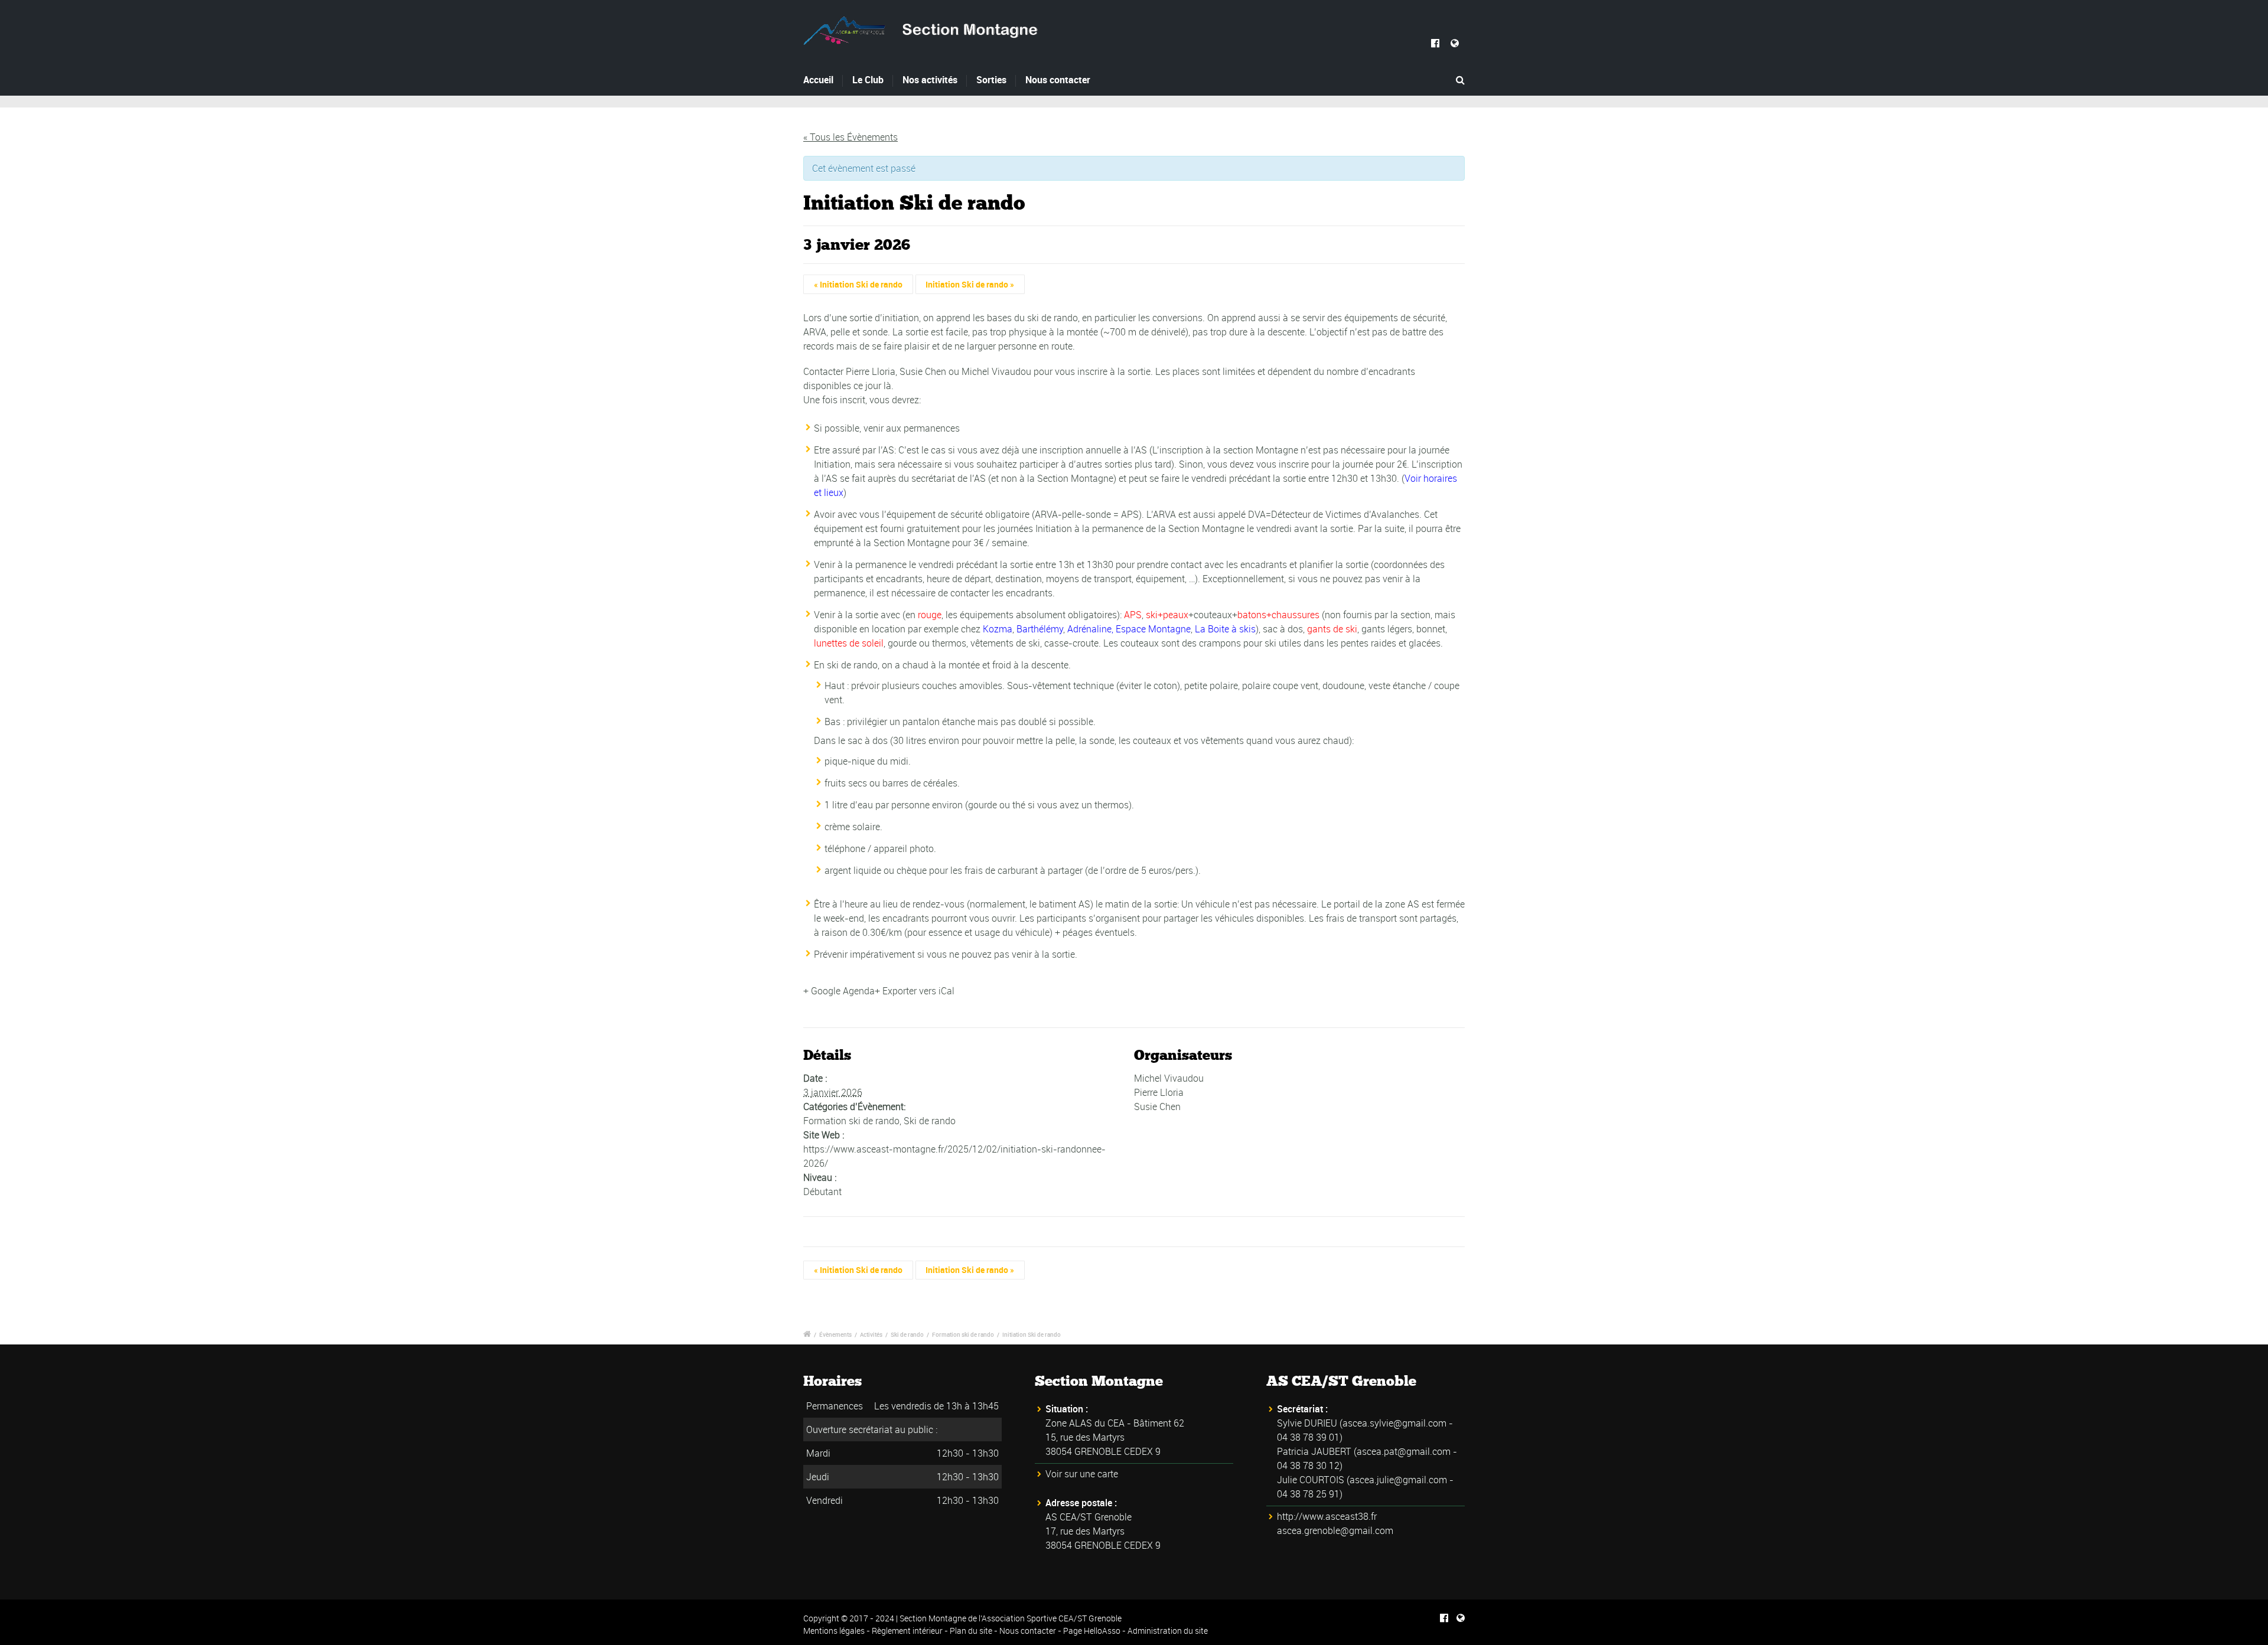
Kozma (998, 629)
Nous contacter (1058, 80)
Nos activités (930, 80)
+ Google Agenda (839, 991)
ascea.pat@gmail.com (1404, 1451)
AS (1084, 904)
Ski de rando (930, 1121)
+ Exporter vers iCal (915, 991)
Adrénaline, (1091, 629)
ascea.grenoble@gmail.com (1335, 1530)
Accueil (818, 80)
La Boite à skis (1225, 629)
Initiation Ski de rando (858, 284)
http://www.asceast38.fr (1327, 1516)
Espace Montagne (1153, 629)
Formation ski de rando (851, 1121)
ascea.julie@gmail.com (1398, 1480)
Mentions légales (834, 1631)
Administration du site (1168, 1631)
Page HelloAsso (1092, 1631)
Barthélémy (1040, 629)
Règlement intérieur (907, 1631)
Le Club (868, 80)
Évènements (835, 1334)
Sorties (991, 80)
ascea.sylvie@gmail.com (1394, 1423)
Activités (871, 1334)
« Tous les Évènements (850, 137)
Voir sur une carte (1082, 1474)
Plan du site (971, 1631)
